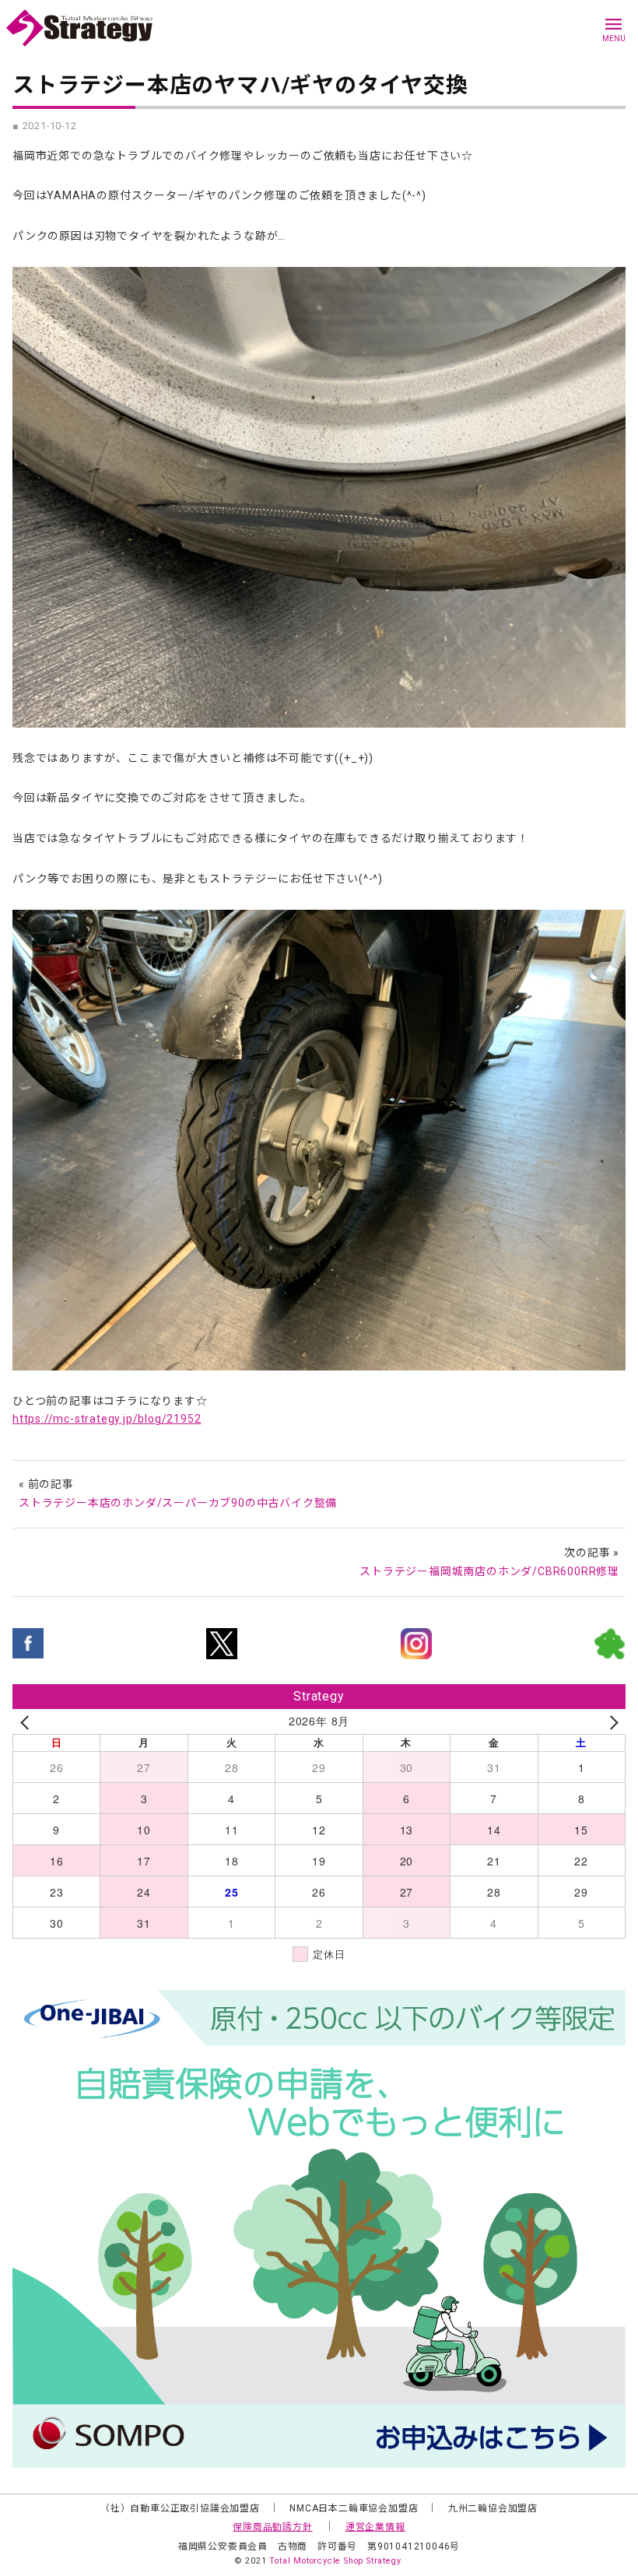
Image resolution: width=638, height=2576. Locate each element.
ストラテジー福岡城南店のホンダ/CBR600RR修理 (489, 1571)
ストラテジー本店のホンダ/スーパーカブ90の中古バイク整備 (178, 1503)
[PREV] (27, 1721)
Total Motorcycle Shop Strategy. (336, 2561)
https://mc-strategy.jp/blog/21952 (107, 1419)
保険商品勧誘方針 (272, 2527)
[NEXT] (611, 1721)
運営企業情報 (375, 2527)
